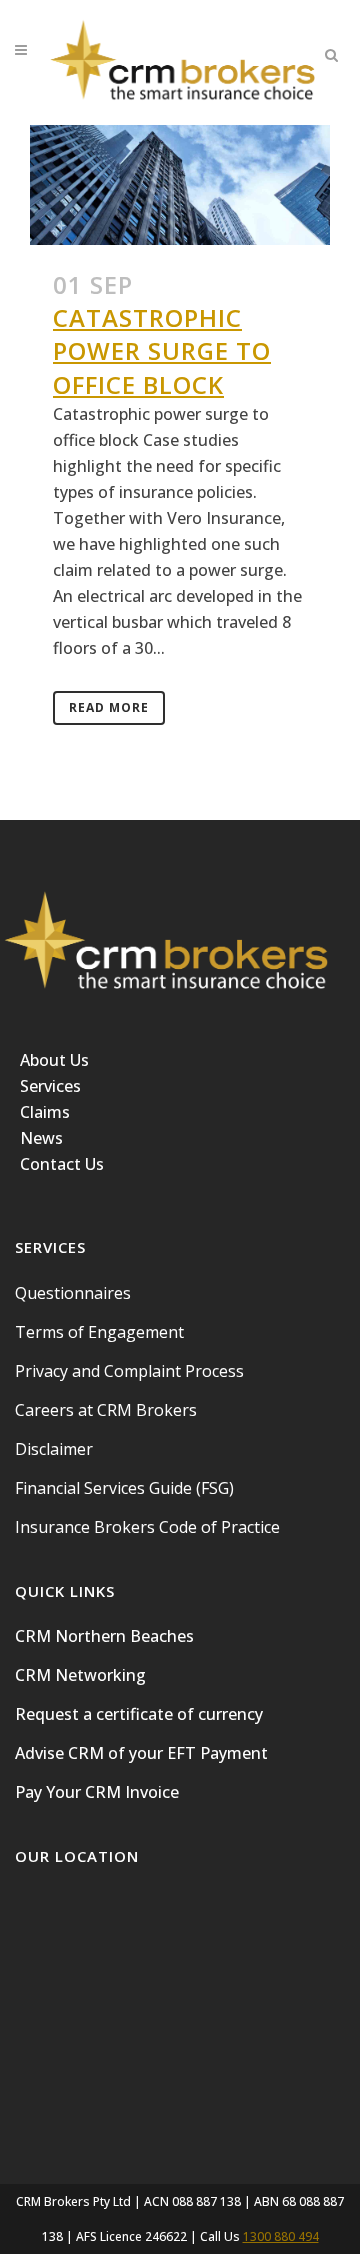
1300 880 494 (281, 2236)
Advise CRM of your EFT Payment (141, 1753)
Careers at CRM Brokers (106, 1410)
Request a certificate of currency (139, 1714)
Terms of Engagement (99, 1332)
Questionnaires (73, 1293)
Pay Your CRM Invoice (97, 1792)
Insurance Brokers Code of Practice (147, 1527)
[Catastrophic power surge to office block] (180, 185)
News (41, 1138)
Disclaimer (54, 1449)
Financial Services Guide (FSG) (124, 1488)
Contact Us (62, 1164)
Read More (109, 707)
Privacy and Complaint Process (129, 1371)
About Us (54, 1060)
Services (50, 1086)
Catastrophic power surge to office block (162, 350)
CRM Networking (80, 1675)
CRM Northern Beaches (104, 1636)
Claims (45, 1112)
